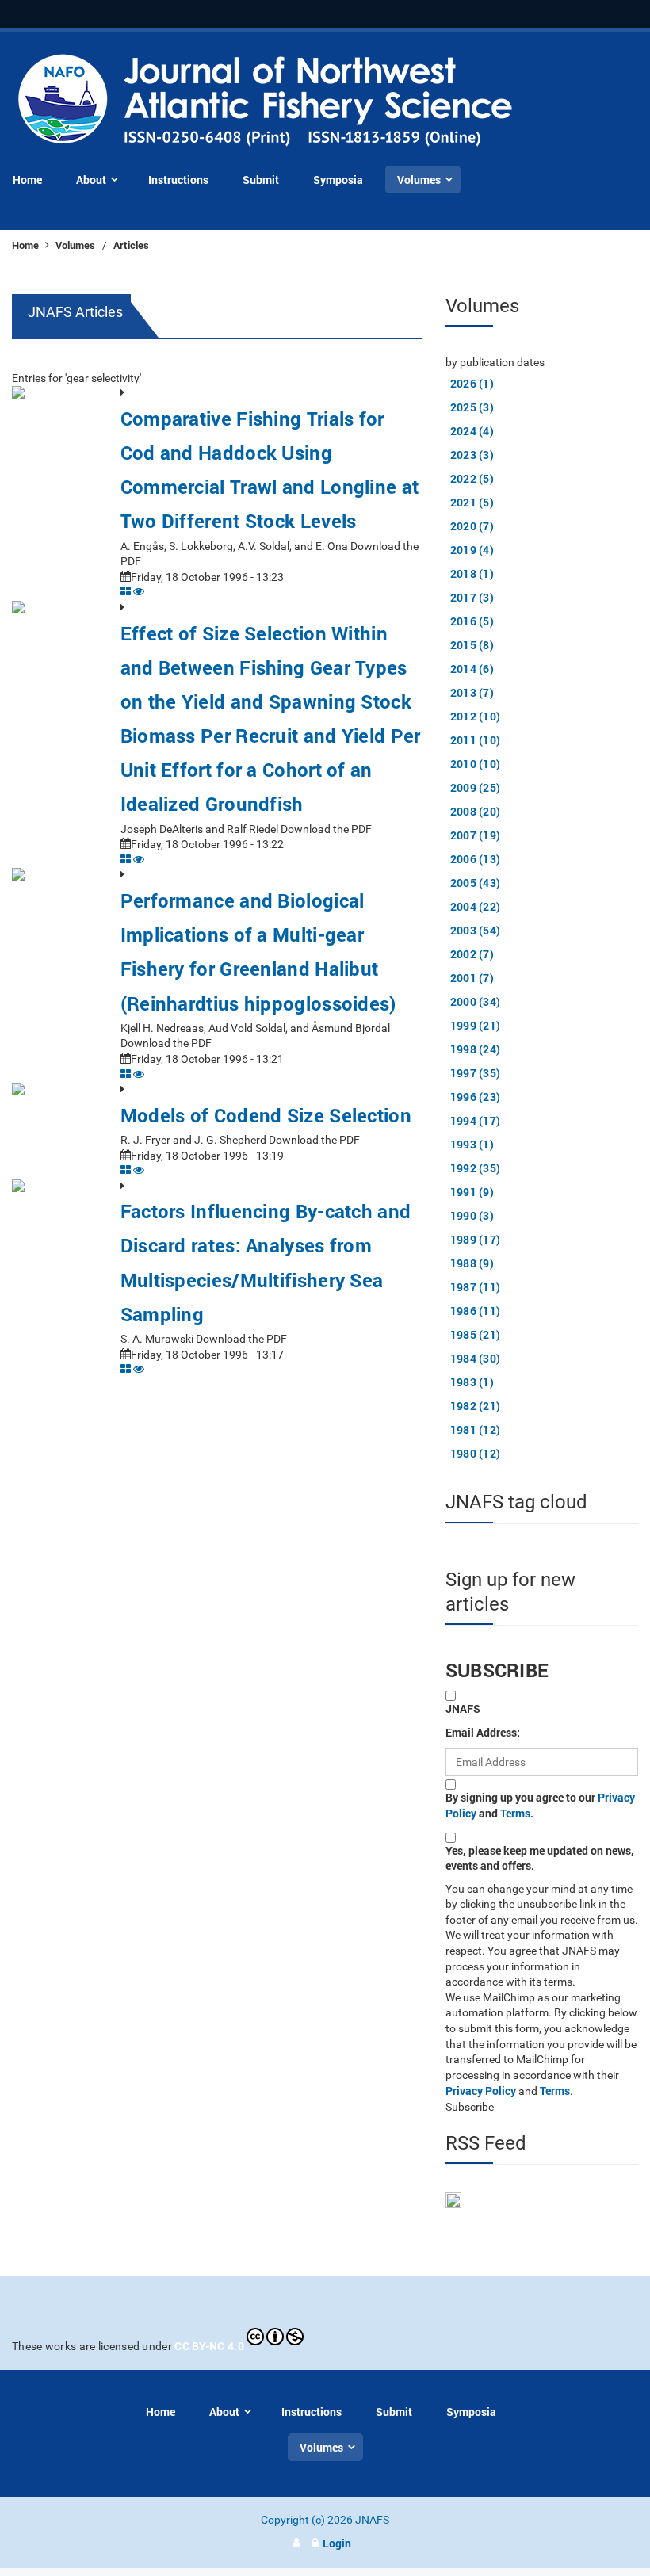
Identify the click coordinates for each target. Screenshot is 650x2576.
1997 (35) (476, 1073)
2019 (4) (472, 550)
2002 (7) (472, 954)
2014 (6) (472, 669)
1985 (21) (476, 1334)
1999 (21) (476, 1025)
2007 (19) (476, 835)
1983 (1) (472, 1382)
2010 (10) (476, 764)
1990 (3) (472, 1215)
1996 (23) (476, 1097)
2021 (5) (472, 502)
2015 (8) (472, 645)
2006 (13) (476, 859)
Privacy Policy (481, 2091)
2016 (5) (472, 621)
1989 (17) (476, 1239)
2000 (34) (476, 1001)
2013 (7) (472, 692)
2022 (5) (472, 478)
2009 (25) (476, 787)
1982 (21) (476, 1406)
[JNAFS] (266, 101)
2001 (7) (472, 978)
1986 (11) (476, 1311)
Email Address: (483, 1732)
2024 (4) (472, 431)
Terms (515, 1813)
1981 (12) (476, 1429)
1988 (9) (472, 1263)
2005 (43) (476, 883)
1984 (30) (476, 1358)
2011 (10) (476, 740)
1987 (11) (476, 1287)
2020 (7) (472, 526)
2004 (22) (476, 906)
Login (337, 2543)
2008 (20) (476, 811)
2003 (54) (476, 930)
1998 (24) (476, 1049)
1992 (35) (476, 1168)
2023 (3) (472, 455)
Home (27, 245)
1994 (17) (476, 1120)
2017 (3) (472, 597)
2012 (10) (476, 716)
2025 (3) (472, 407)
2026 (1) (472, 383)
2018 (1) (472, 573)
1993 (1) (472, 1144)
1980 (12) (476, 1453)
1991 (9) (472, 1192)
